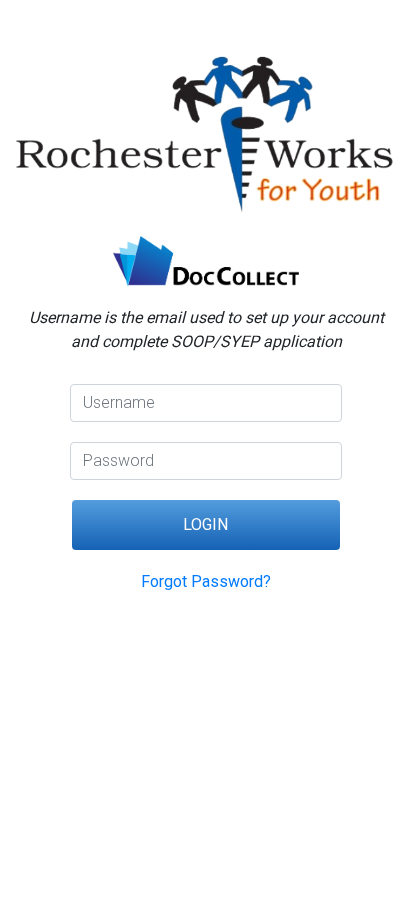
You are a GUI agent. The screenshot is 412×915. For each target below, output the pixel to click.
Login (205, 524)
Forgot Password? (206, 581)
